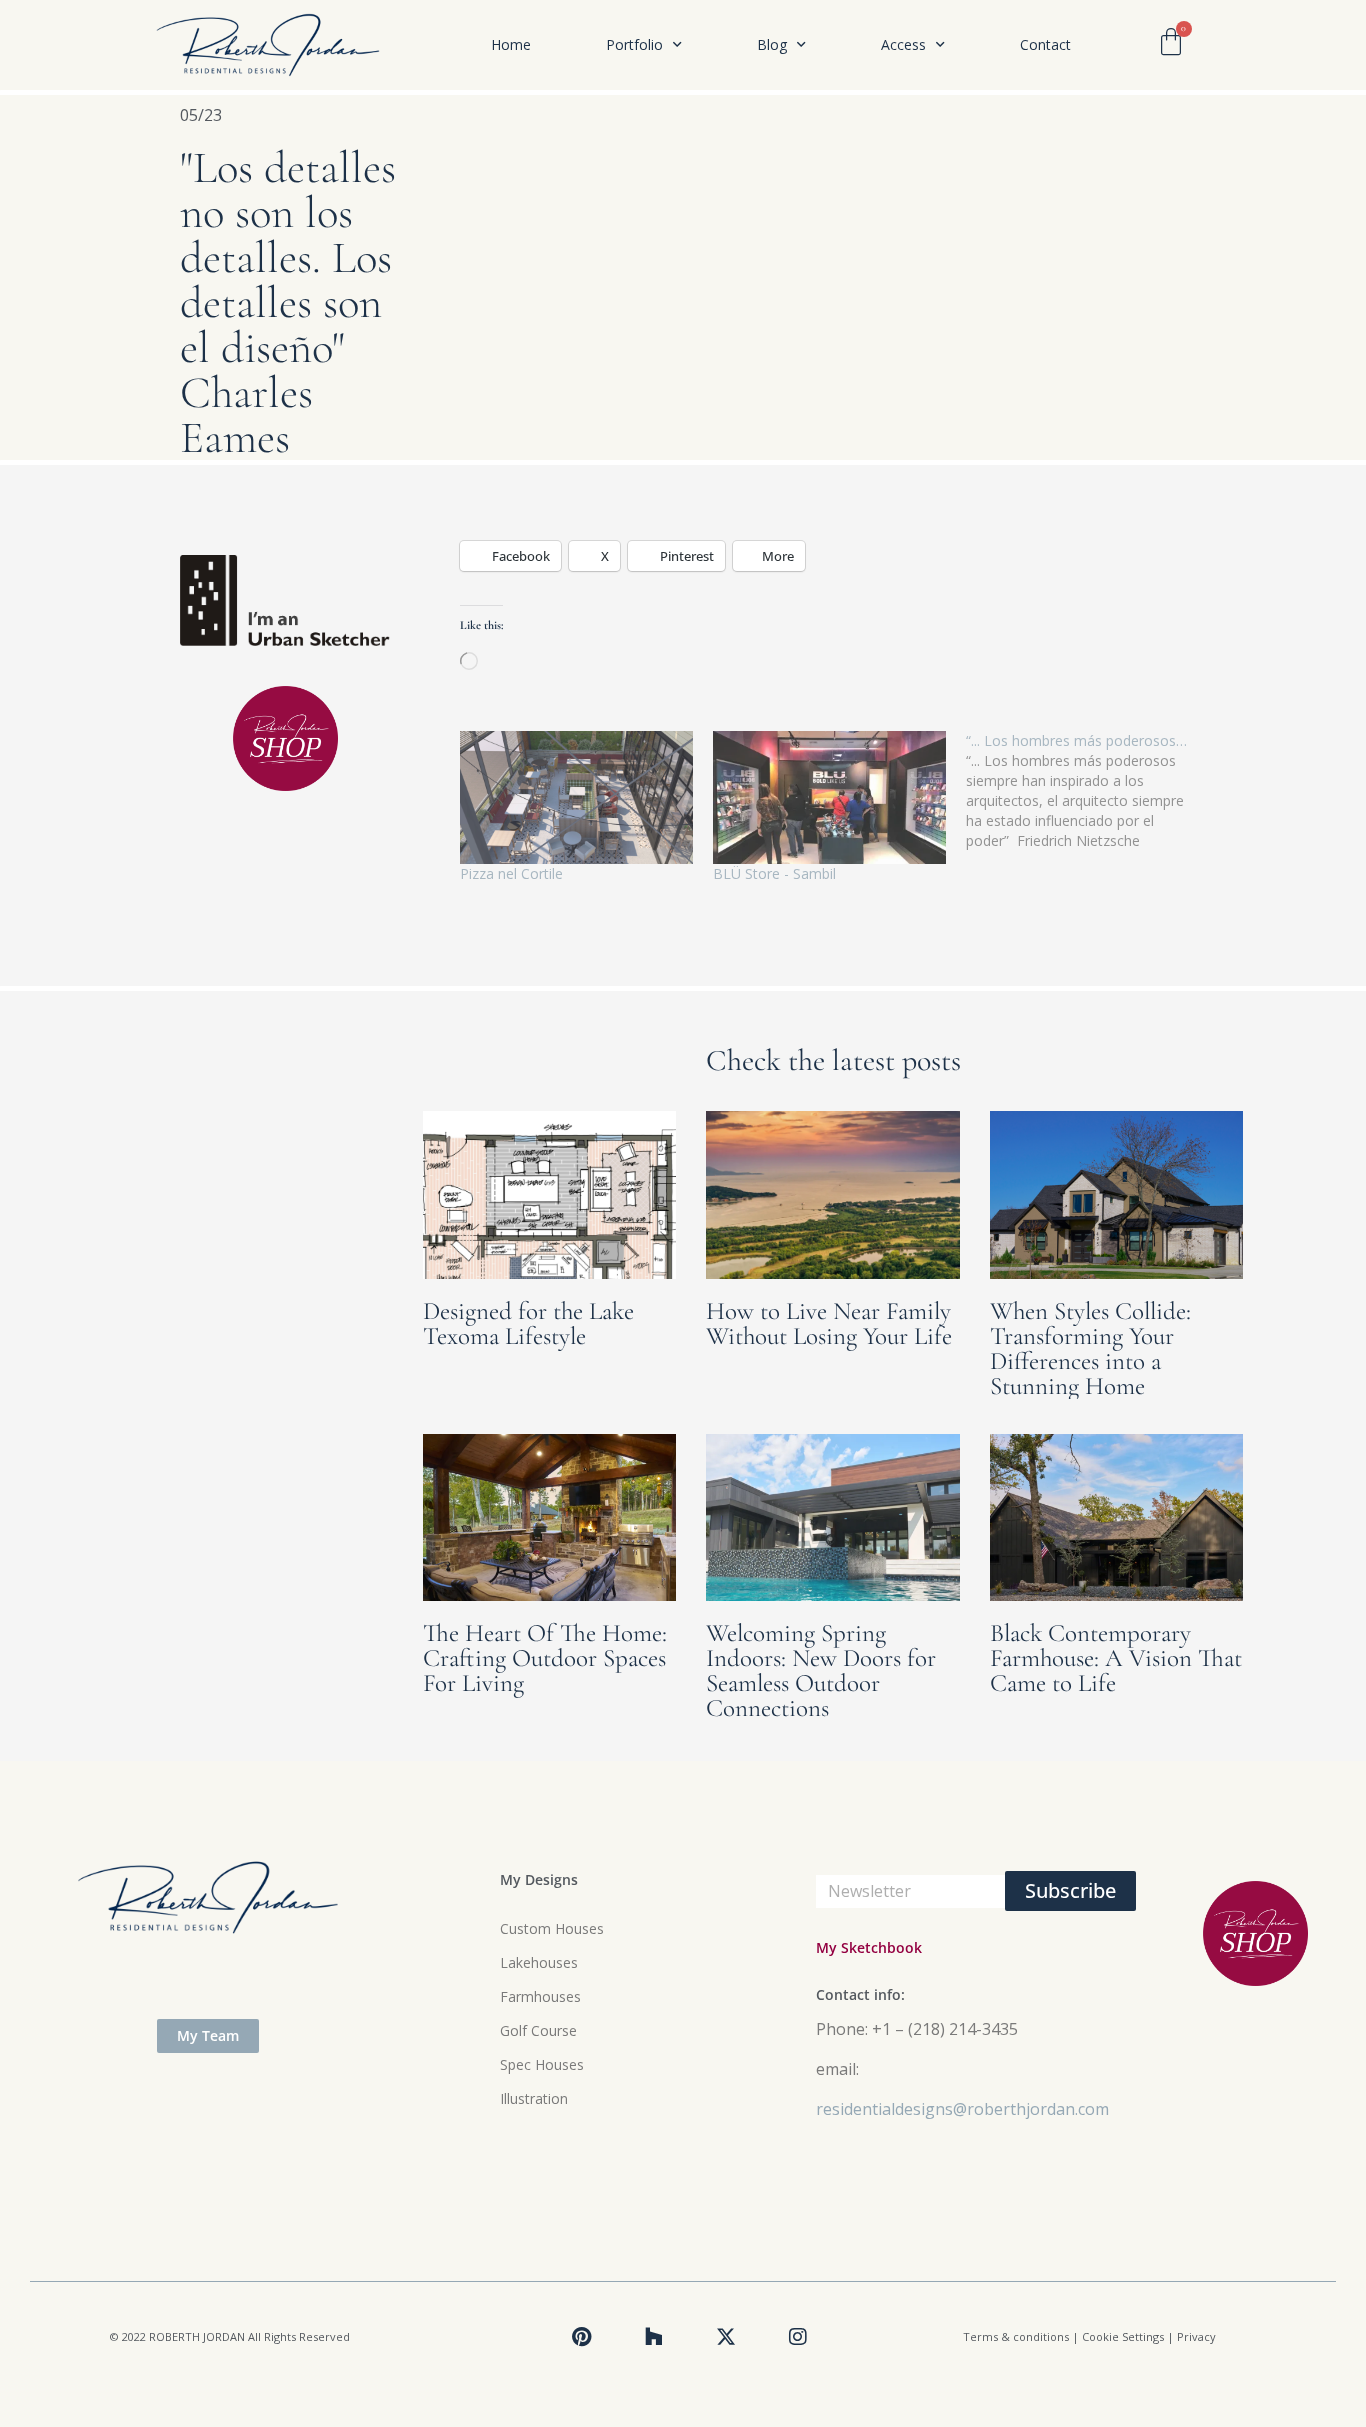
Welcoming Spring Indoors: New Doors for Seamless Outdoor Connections (821, 1670)
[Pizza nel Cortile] (576, 797)
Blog (772, 45)
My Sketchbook (869, 1947)
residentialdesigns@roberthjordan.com (962, 2109)
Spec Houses (542, 2064)
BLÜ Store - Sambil (774, 873)
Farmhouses (540, 1996)
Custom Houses (552, 1928)
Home (511, 45)
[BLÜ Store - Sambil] (829, 797)
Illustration (534, 2098)
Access (903, 45)
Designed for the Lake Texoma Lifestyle (528, 1323)
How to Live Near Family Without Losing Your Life (829, 1323)
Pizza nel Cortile (511, 873)
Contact (1045, 45)
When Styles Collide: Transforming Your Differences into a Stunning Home (1090, 1348)
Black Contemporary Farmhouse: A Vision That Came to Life (1116, 1658)
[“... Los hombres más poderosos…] (1092, 791)
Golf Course (538, 2030)
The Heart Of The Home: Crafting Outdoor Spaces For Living (545, 1658)
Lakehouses (539, 1962)
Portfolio (634, 45)
